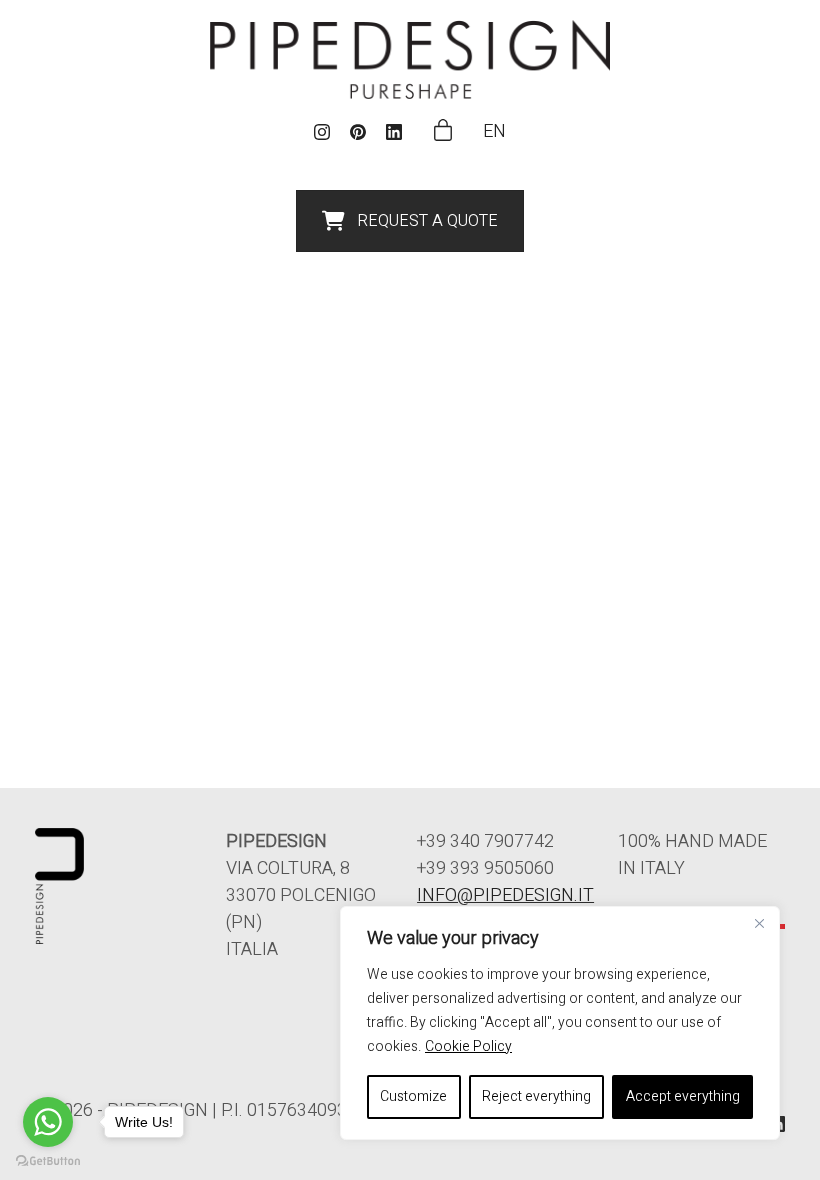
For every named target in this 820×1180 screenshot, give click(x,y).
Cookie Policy (468, 1046)
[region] (560, 1023)
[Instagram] (322, 132)
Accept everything (683, 1096)
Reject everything (536, 1096)
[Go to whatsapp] (48, 1122)
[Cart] (443, 132)
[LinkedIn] (394, 132)
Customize (413, 1096)
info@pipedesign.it (505, 895)
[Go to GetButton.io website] (48, 1160)
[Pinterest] (358, 132)
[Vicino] (759, 923)
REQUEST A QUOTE (427, 221)
